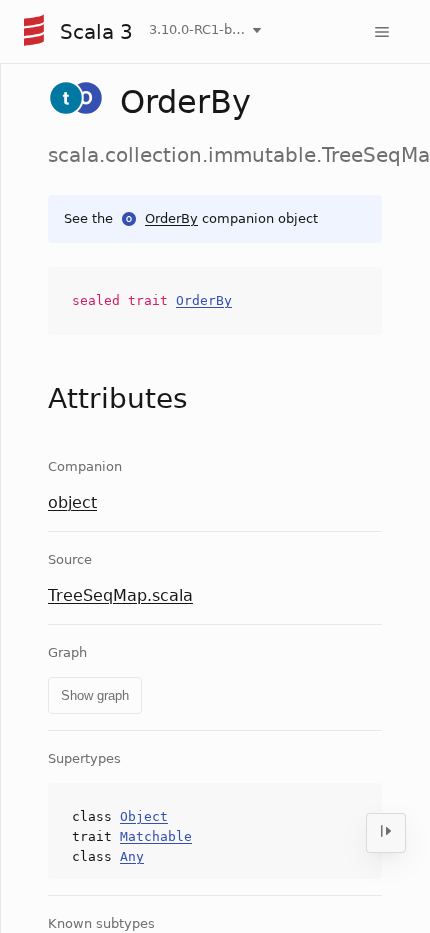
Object (144, 816)
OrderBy (171, 218)
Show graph (95, 695)
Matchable (156, 836)
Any (132, 856)
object (72, 502)
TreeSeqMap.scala (120, 595)
